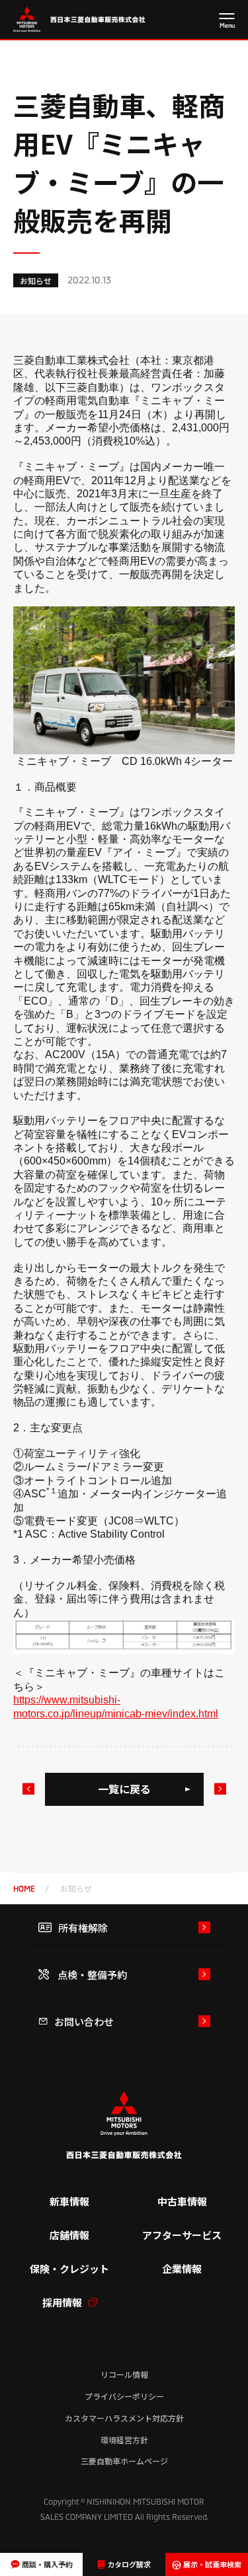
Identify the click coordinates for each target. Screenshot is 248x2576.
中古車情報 (182, 2201)
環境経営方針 (124, 2440)
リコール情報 (124, 2374)
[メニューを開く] (227, 21)
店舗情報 (69, 2235)
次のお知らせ (220, 1789)
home (24, 1888)
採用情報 (62, 2302)
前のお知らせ (28, 1789)
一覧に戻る (124, 1789)
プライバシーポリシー (124, 2396)
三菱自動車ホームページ (124, 2461)
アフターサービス (182, 2235)
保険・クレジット (69, 2269)
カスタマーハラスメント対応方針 (124, 2418)
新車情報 (69, 2201)
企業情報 (182, 2269)
